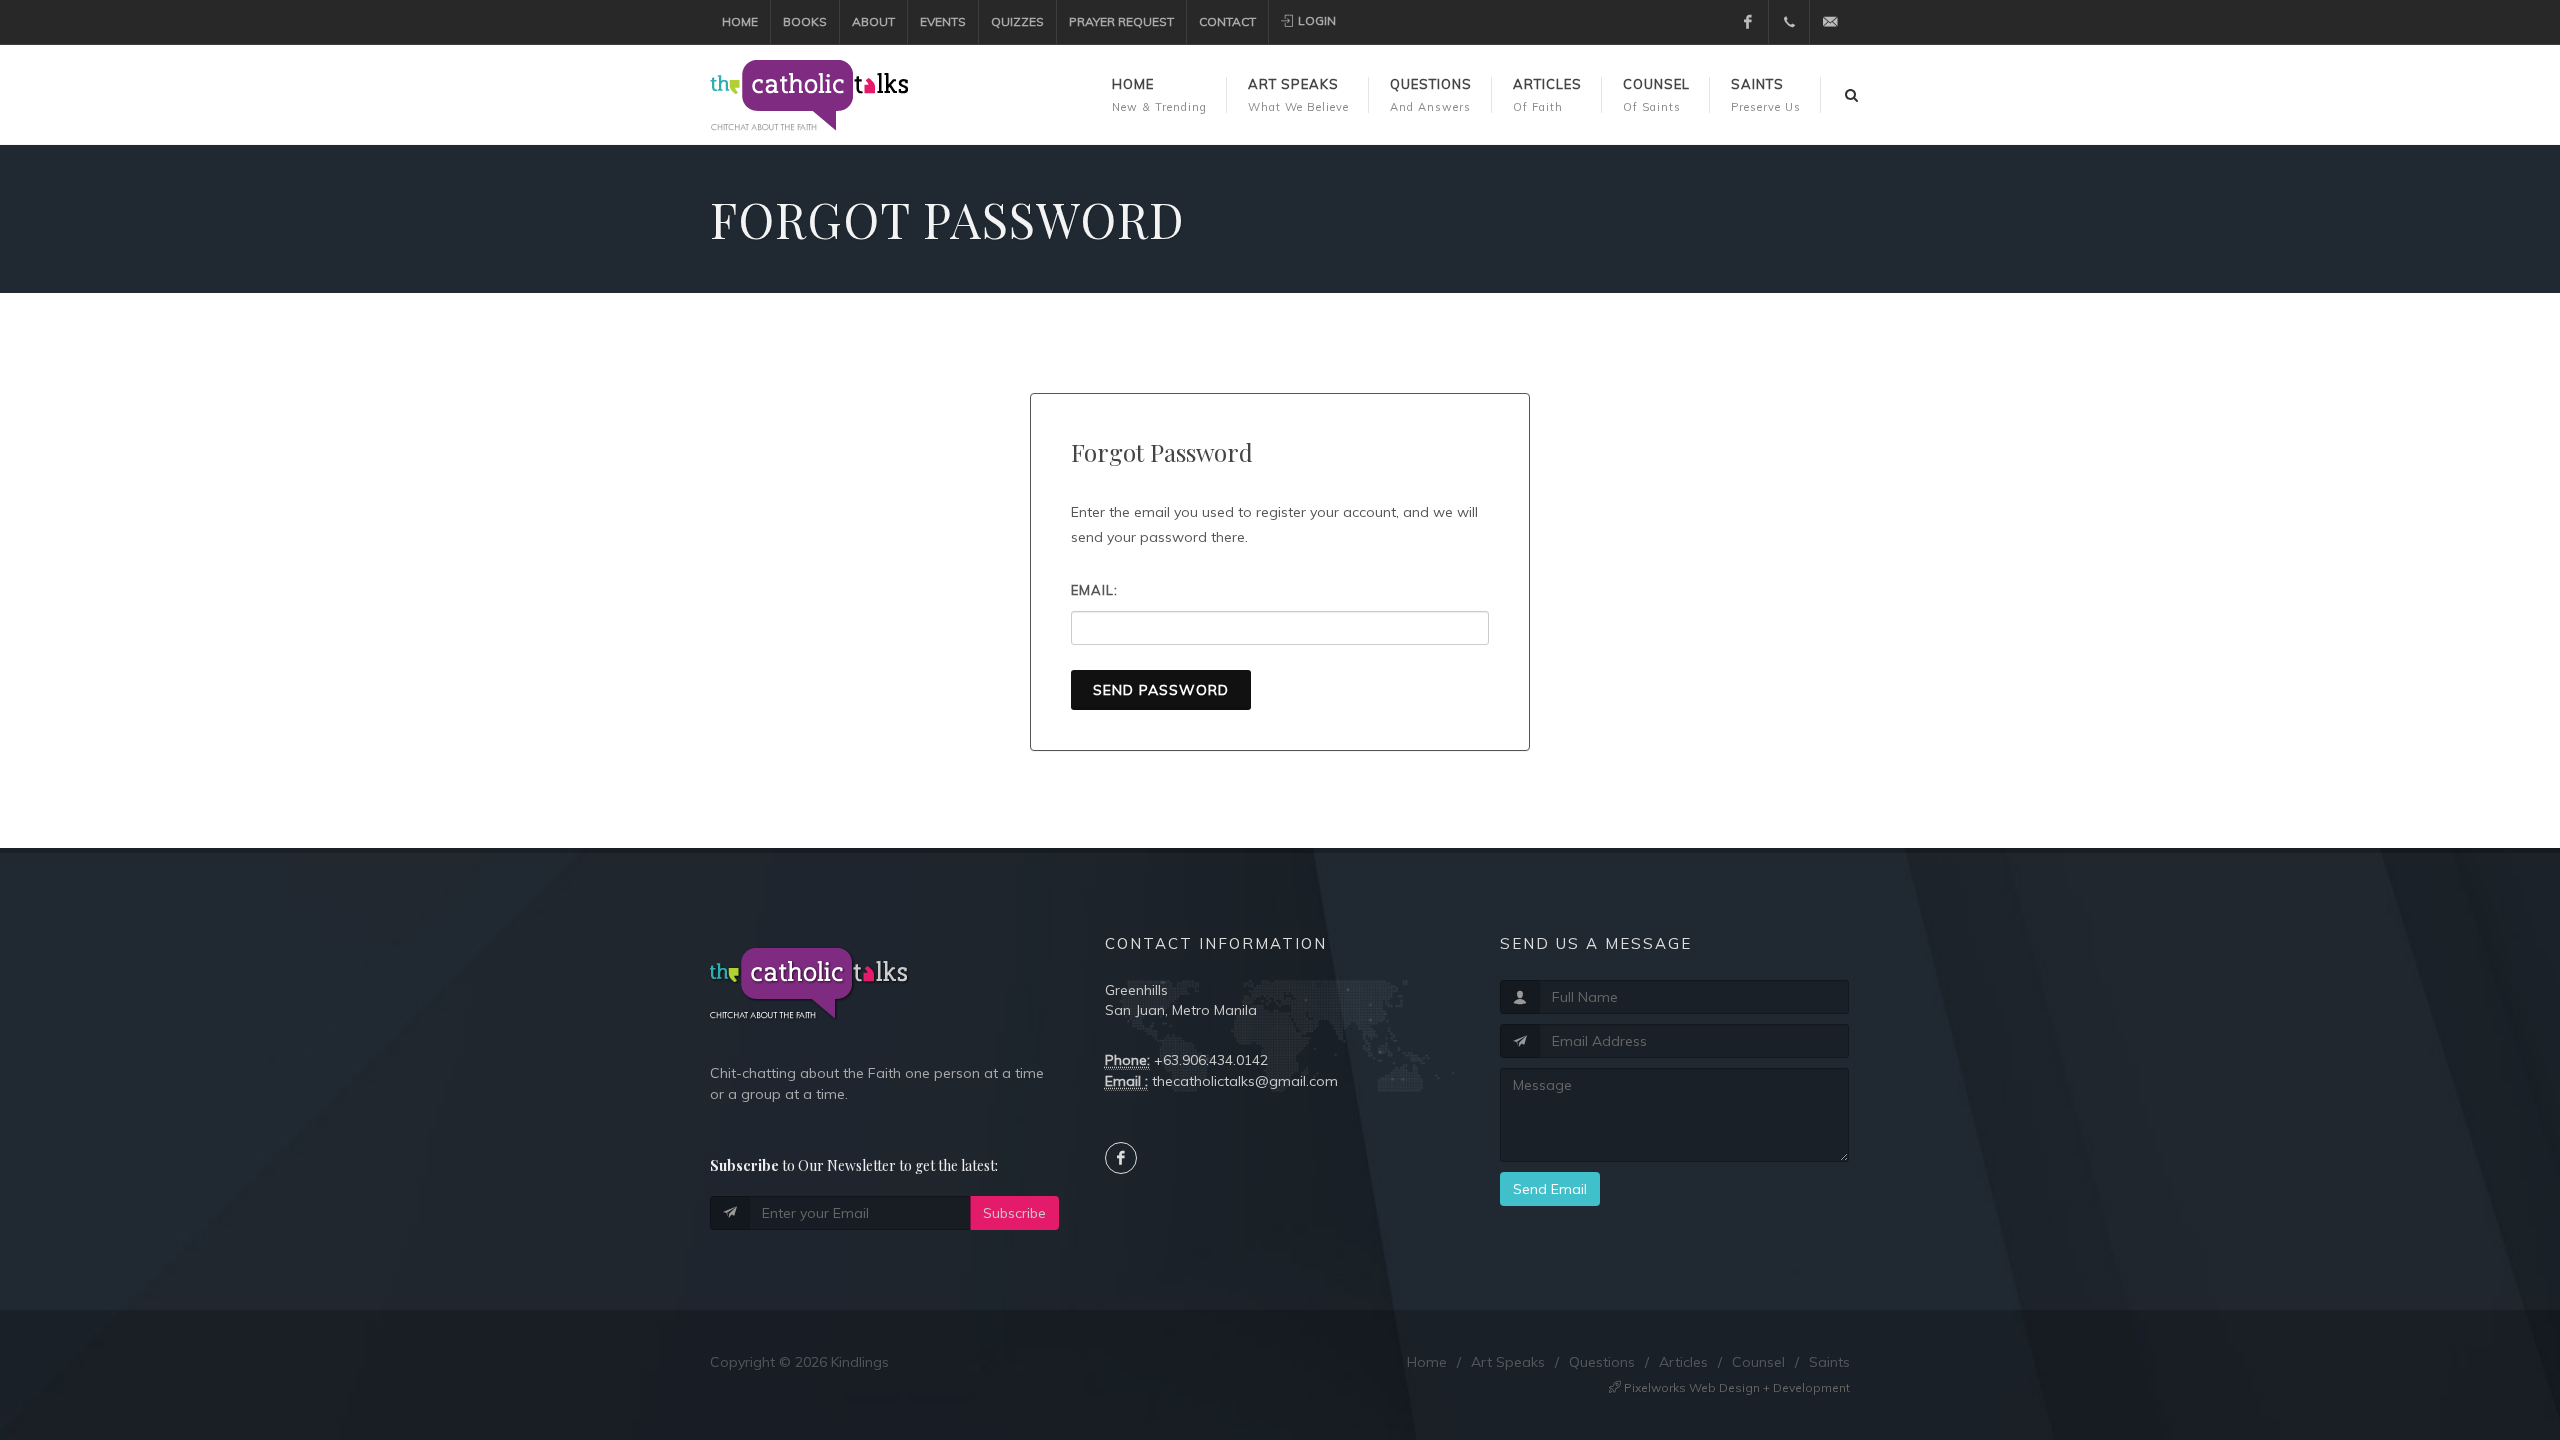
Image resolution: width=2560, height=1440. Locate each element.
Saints (1829, 1362)
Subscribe (1014, 1213)
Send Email (1550, 1189)
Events (943, 21)
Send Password (1161, 690)
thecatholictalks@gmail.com (1245, 1081)
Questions (1602, 1362)
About (873, 21)
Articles (1683, 1362)
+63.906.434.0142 (1211, 1060)
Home (740, 21)
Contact (1227, 21)
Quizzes (1017, 21)
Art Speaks (1508, 1362)
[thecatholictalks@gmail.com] (1830, 22)
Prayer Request (1121, 21)
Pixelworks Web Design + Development (1735, 1387)
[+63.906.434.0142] (1789, 22)
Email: (1094, 590)
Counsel (1758, 1362)
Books (805, 21)
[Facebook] (1748, 22)
